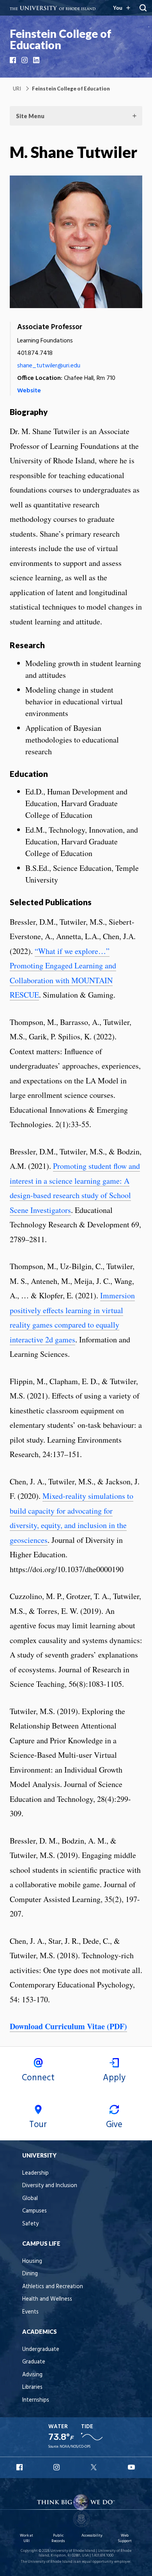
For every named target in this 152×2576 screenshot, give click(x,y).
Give (114, 2125)
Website (29, 391)
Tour (38, 2125)
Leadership (35, 2173)
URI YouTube (132, 2467)
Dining (30, 2274)
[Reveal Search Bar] (143, 8)
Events (30, 2312)
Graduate (34, 2362)
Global (30, 2199)
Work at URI (27, 2538)
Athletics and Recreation (53, 2287)
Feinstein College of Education (61, 39)
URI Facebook (20, 2467)
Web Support (125, 2538)
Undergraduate (41, 2350)
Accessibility (92, 2536)
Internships (36, 2400)
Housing (32, 2261)
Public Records (58, 2538)
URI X (95, 2467)
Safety (30, 2224)
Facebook (14, 60)
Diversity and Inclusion (50, 2186)
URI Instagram (57, 2467)
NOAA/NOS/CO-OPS (75, 2447)
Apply (114, 2078)
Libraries (32, 2387)
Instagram (25, 60)
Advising (32, 2375)
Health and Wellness (47, 2299)
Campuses (34, 2211)
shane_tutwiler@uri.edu (49, 366)
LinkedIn (37, 60)
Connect (38, 2078)
